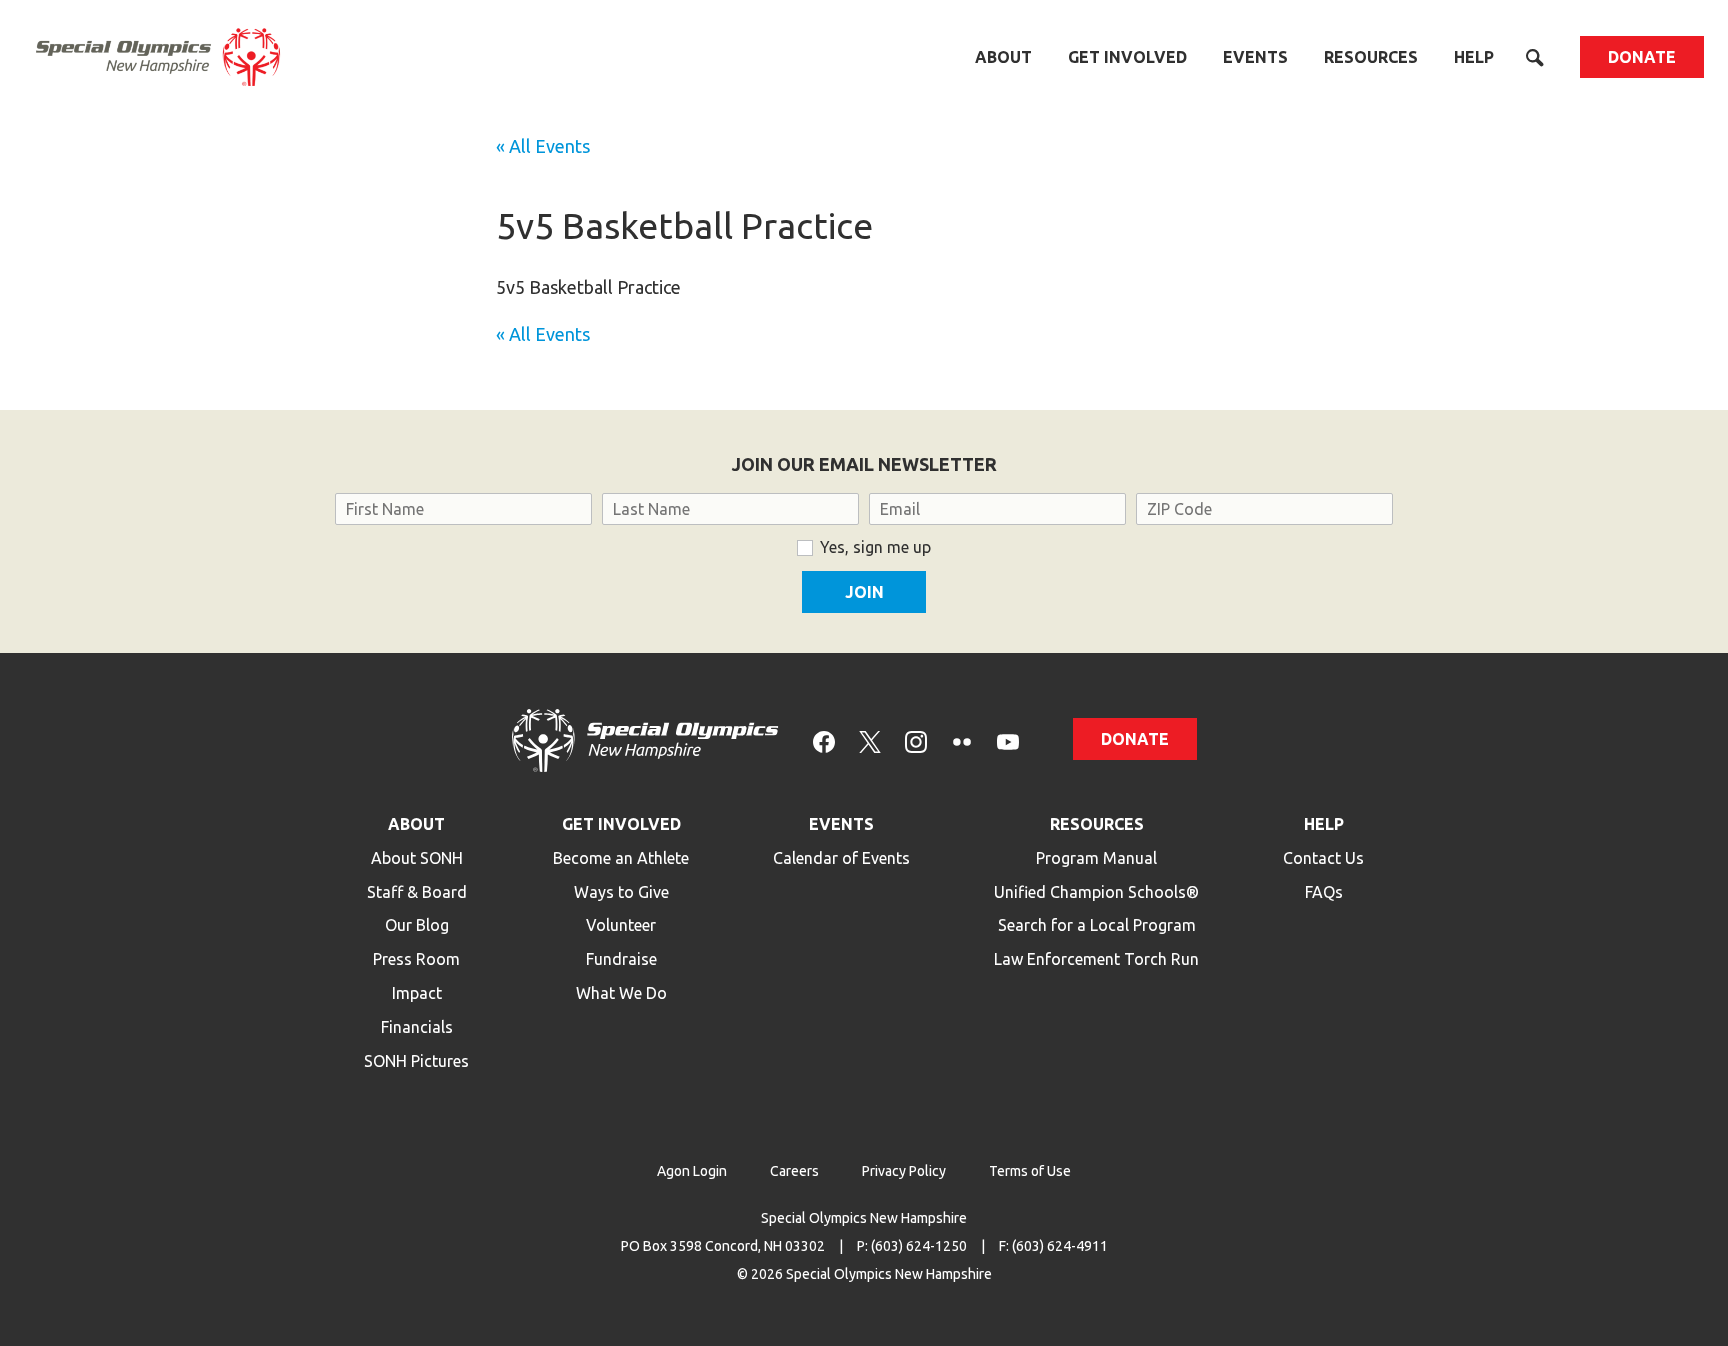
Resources (1371, 57)
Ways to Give (621, 892)
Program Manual (1096, 858)
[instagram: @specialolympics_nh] (916, 740)
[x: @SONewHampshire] (870, 740)
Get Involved (1127, 57)
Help (1474, 57)
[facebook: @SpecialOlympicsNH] (824, 740)
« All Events (543, 146)
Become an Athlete (621, 858)
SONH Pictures (416, 1061)
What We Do (621, 993)
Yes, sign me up (875, 547)
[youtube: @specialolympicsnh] (1008, 740)
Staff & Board (417, 892)
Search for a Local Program (1097, 925)
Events (1255, 57)
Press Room (416, 959)
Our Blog (417, 925)
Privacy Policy (904, 1171)
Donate (1642, 57)
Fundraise (621, 959)
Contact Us (1323, 858)
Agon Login (692, 1171)
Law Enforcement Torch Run (1096, 959)
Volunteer (621, 925)
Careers (794, 1171)
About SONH (417, 858)
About (1003, 57)
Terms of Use (1030, 1171)
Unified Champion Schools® (1096, 892)
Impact (417, 993)
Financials (417, 1027)
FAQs (1324, 892)
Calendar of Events (841, 858)
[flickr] (962, 740)
